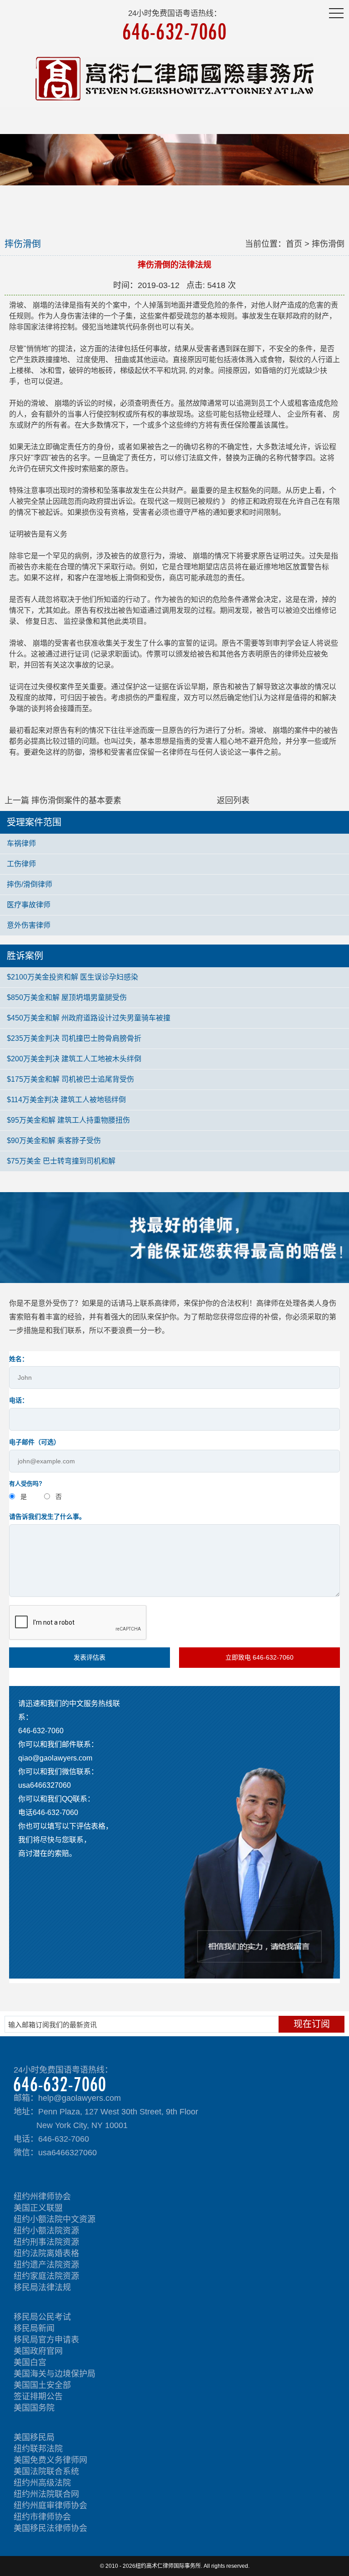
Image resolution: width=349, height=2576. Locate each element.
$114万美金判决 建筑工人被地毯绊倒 (66, 1100)
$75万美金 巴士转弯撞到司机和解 (61, 1161)
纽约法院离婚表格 (46, 2253)
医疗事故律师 (29, 905)
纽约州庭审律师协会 (50, 2506)
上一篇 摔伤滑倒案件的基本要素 (63, 801)
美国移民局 (34, 2437)
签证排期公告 (38, 2397)
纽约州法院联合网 (46, 2494)
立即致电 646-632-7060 (259, 1657)
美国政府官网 (38, 2351)
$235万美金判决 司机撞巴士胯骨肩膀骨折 (74, 1038)
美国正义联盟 (38, 2208)
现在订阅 (312, 2024)
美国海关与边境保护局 (55, 2374)
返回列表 (233, 801)
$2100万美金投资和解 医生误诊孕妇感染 (72, 977)
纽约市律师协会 (42, 2517)
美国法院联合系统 (46, 2472)
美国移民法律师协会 (50, 2528)
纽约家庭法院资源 (46, 2276)
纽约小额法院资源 (46, 2231)
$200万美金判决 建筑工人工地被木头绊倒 (74, 1059)
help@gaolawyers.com (80, 2098)
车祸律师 (21, 843)
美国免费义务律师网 (50, 2460)
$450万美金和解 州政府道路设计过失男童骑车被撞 (89, 1018)
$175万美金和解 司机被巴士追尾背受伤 (70, 1079)
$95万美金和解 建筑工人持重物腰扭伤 (68, 1120)
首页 (294, 244)
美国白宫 (30, 2362)
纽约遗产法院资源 (46, 2265)
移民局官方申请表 (46, 2340)
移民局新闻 (34, 2328)
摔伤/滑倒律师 (30, 884)
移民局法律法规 (42, 2288)
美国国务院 (34, 2408)
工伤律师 (21, 864)
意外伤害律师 (29, 925)
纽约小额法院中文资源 (55, 2219)
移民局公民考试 (42, 2317)
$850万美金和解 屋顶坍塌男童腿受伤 (67, 997)
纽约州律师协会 (42, 2197)
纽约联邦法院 (38, 2449)
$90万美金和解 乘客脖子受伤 (54, 1141)
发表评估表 (90, 1657)
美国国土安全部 (42, 2385)
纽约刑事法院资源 (46, 2242)
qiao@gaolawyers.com (55, 1758)
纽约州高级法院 (42, 2483)
